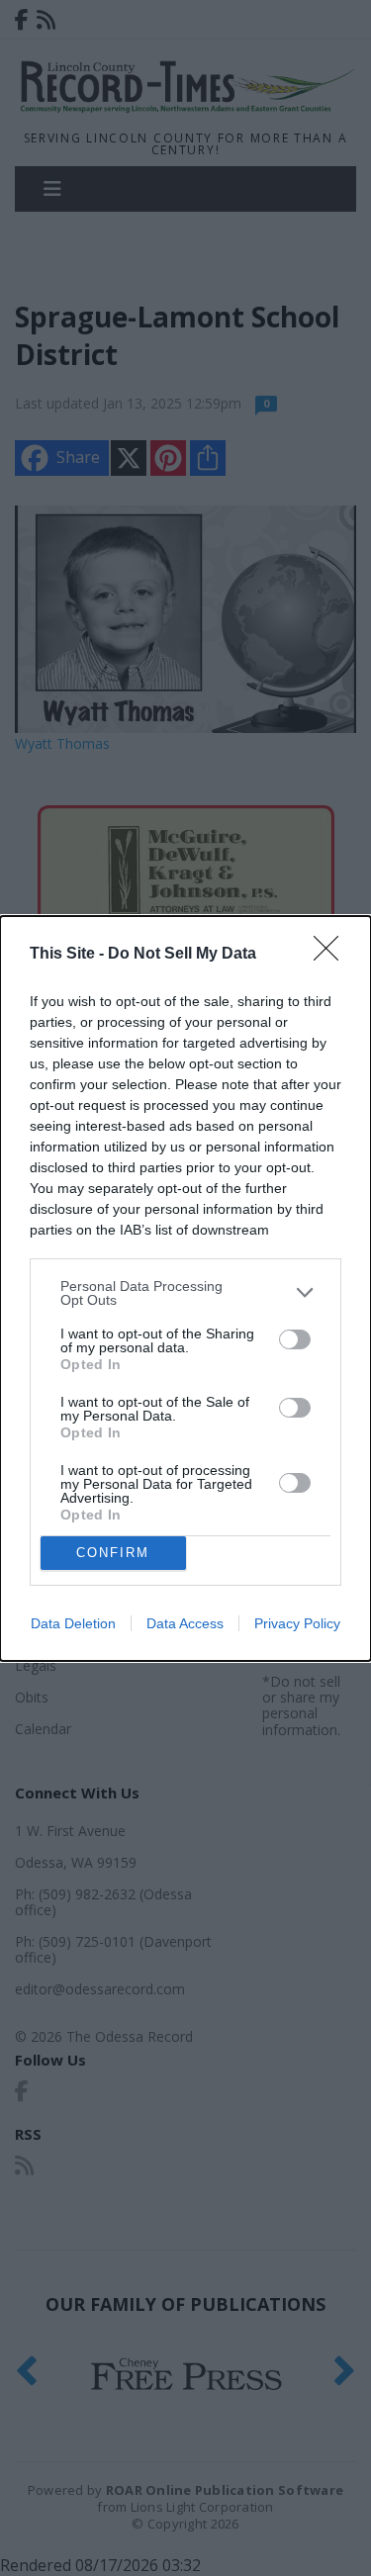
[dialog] (185, 1288)
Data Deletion (73, 1623)
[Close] (332, 955)
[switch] (295, 1339)
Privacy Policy (297, 1623)
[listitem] (185, 1293)
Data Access (185, 1623)
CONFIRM (113, 1553)
